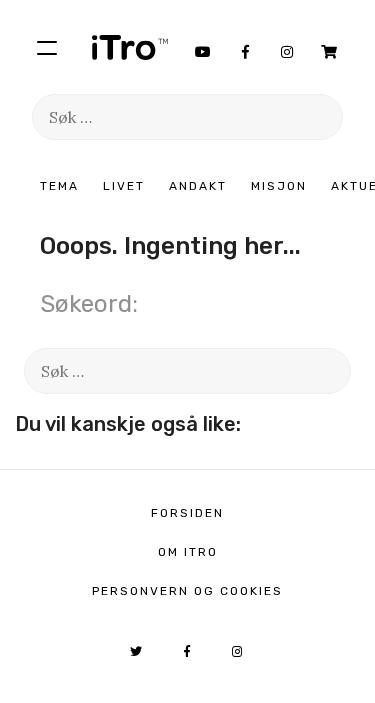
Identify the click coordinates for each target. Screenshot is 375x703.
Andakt (198, 186)
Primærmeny (47, 47)
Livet (124, 186)
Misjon (279, 186)
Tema (59, 186)
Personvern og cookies (187, 591)
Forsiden (187, 513)
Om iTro (188, 552)
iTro (130, 47)
